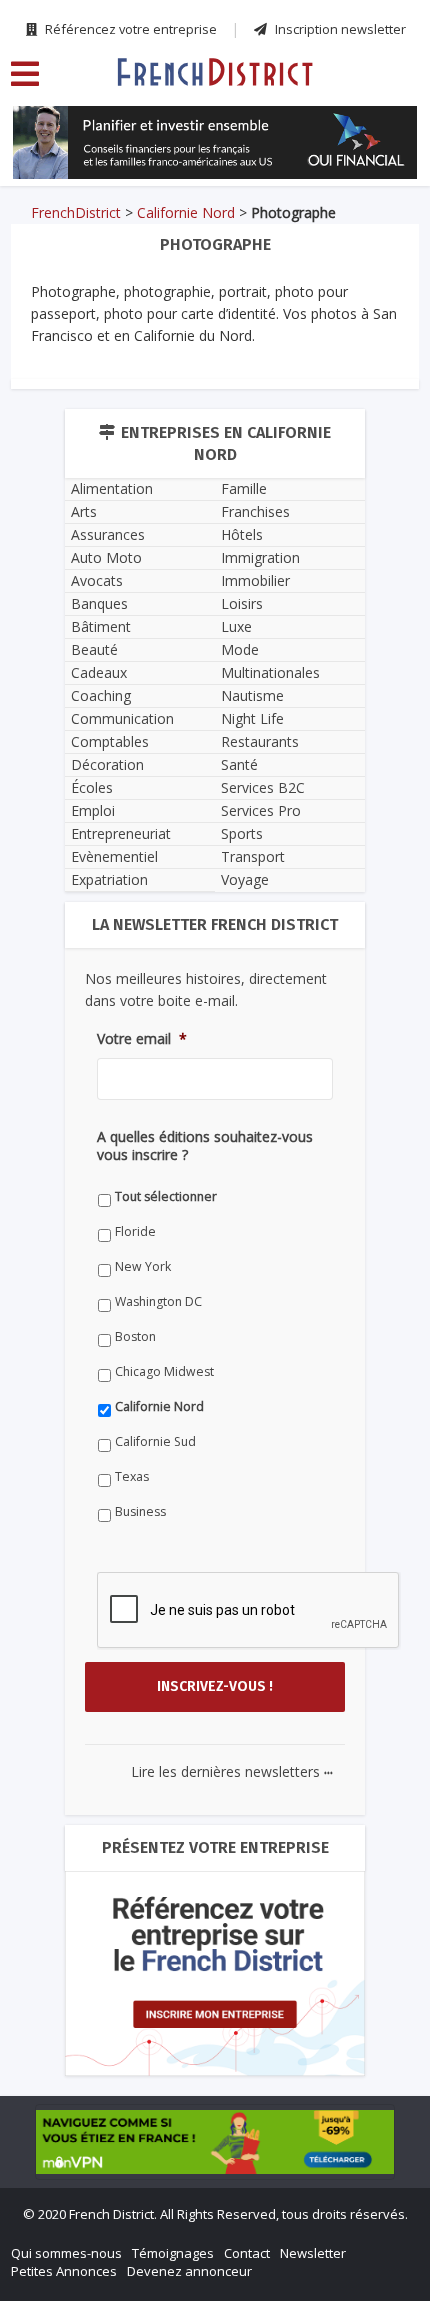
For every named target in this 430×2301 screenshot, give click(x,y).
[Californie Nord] (214, 71)
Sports (242, 833)
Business (140, 1511)
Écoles (92, 787)
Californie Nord (186, 212)
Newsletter (313, 2253)
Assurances (108, 534)
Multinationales (270, 672)
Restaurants (260, 741)
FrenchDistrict (76, 212)
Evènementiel (114, 856)
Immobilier (255, 580)
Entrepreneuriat (121, 833)
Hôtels (242, 534)
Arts (84, 511)
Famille (244, 488)
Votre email (142, 1039)
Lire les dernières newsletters (232, 1771)
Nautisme (252, 695)
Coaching (101, 695)
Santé (239, 764)
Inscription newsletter (339, 29)
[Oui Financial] (215, 142)
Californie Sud (155, 1441)
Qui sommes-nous (66, 2253)
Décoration (107, 764)
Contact (247, 2253)
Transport (253, 856)
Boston (135, 1336)
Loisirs (242, 603)
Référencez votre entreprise (129, 29)
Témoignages (173, 2253)
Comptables (110, 741)
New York (143, 1266)
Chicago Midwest (164, 1371)
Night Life (252, 718)
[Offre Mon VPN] (215, 2142)
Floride (135, 1231)
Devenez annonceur (189, 2271)
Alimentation (112, 488)
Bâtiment (101, 626)
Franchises (255, 511)
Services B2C (263, 787)
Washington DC (158, 1301)
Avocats (97, 580)
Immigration (260, 557)
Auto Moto (106, 557)
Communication (122, 718)
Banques (99, 603)
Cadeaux (99, 672)
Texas (132, 1476)
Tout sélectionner (166, 1196)
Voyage (245, 879)
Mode (240, 649)
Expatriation (109, 879)
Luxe (236, 626)
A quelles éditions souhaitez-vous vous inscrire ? (205, 1146)
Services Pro (261, 810)
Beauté (94, 649)
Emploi (93, 810)
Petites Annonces (64, 2271)
